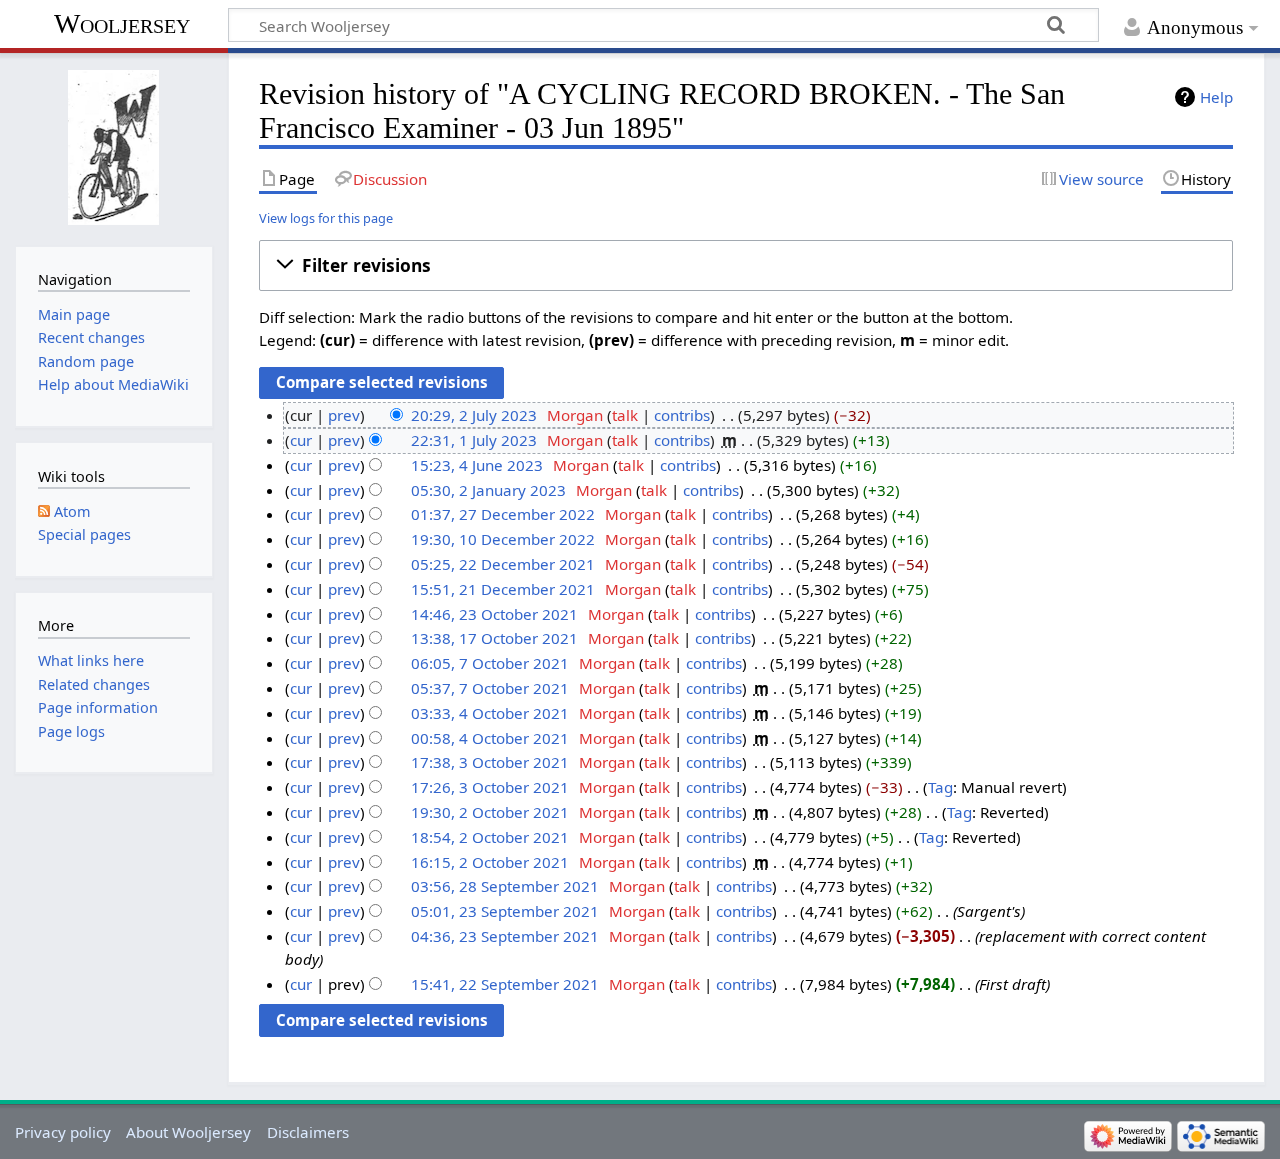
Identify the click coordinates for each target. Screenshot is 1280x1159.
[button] (746, 265)
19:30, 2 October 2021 (490, 812)
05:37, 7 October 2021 (490, 688)
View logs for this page (326, 218)
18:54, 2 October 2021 (490, 837)
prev (344, 415)
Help (1216, 97)
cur (301, 440)
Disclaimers (308, 1132)
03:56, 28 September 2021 (505, 886)
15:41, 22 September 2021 (505, 984)
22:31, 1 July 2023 (474, 440)
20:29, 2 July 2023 (474, 415)
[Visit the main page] (113, 147)
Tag (940, 787)
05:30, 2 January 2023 (488, 490)
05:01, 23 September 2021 (505, 911)
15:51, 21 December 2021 (503, 589)
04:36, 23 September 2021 (505, 936)
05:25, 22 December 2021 (503, 564)
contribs (682, 415)
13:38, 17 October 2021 (494, 638)
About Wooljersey (188, 1132)
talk (625, 415)
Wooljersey (122, 23)
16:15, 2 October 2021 (490, 862)
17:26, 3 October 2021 (490, 787)
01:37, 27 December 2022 (503, 514)
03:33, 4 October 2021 (490, 713)
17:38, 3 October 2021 (490, 762)
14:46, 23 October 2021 (494, 614)
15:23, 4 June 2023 (477, 465)
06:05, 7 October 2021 (490, 663)
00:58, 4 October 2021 (490, 738)
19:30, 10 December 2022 (503, 539)
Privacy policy (63, 1132)
